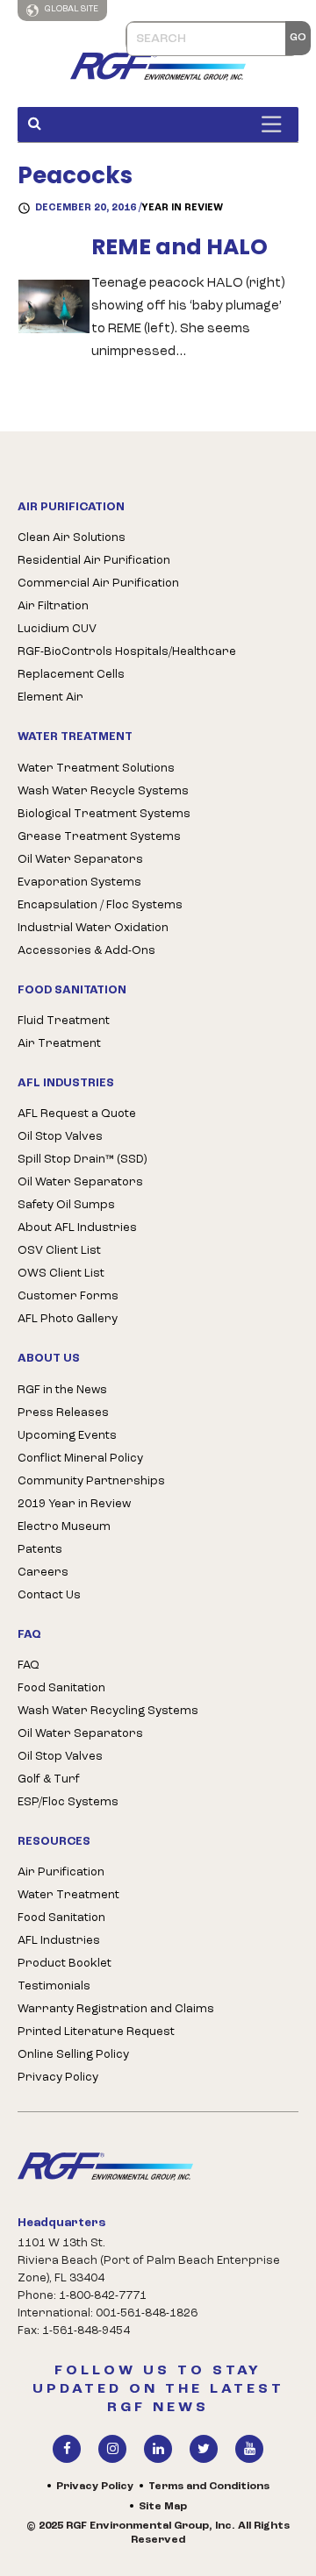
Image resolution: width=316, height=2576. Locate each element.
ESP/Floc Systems (68, 1802)
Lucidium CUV (57, 629)
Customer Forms (68, 1296)
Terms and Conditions (209, 2487)
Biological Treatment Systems (104, 814)
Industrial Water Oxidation (93, 928)
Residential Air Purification (94, 561)
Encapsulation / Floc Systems (100, 905)
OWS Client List (61, 1274)
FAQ (29, 1665)
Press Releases (63, 1413)
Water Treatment (68, 1895)
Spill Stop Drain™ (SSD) (82, 1160)
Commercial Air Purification (98, 584)
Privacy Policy (58, 2078)
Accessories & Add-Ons (86, 951)
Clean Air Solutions (72, 538)
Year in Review (182, 208)
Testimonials (54, 1986)
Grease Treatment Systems (99, 837)
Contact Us (49, 1595)
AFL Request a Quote (77, 1114)
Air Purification (61, 1872)
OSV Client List (59, 1251)
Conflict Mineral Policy (80, 1459)
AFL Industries (59, 1941)
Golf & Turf (49, 1779)
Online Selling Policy (73, 2055)
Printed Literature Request (96, 2032)
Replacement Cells (71, 675)
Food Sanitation (61, 1688)
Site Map (163, 2507)
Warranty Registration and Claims (116, 2009)
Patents (40, 1550)
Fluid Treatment (64, 1021)
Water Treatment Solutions (96, 769)
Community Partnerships (91, 1481)
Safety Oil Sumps (66, 1205)
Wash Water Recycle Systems (103, 791)
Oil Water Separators (80, 860)
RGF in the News (62, 1390)
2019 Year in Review (74, 1504)
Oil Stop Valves (60, 1137)
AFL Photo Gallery (68, 1319)
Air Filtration (53, 606)
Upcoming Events (67, 1436)
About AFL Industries (77, 1228)
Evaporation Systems (79, 882)
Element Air (50, 697)
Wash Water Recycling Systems (108, 1711)
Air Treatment (59, 1044)
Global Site (71, 9)
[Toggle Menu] (276, 124)
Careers (43, 1573)
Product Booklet (65, 1964)
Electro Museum (64, 1527)
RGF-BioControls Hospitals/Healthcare (127, 652)
